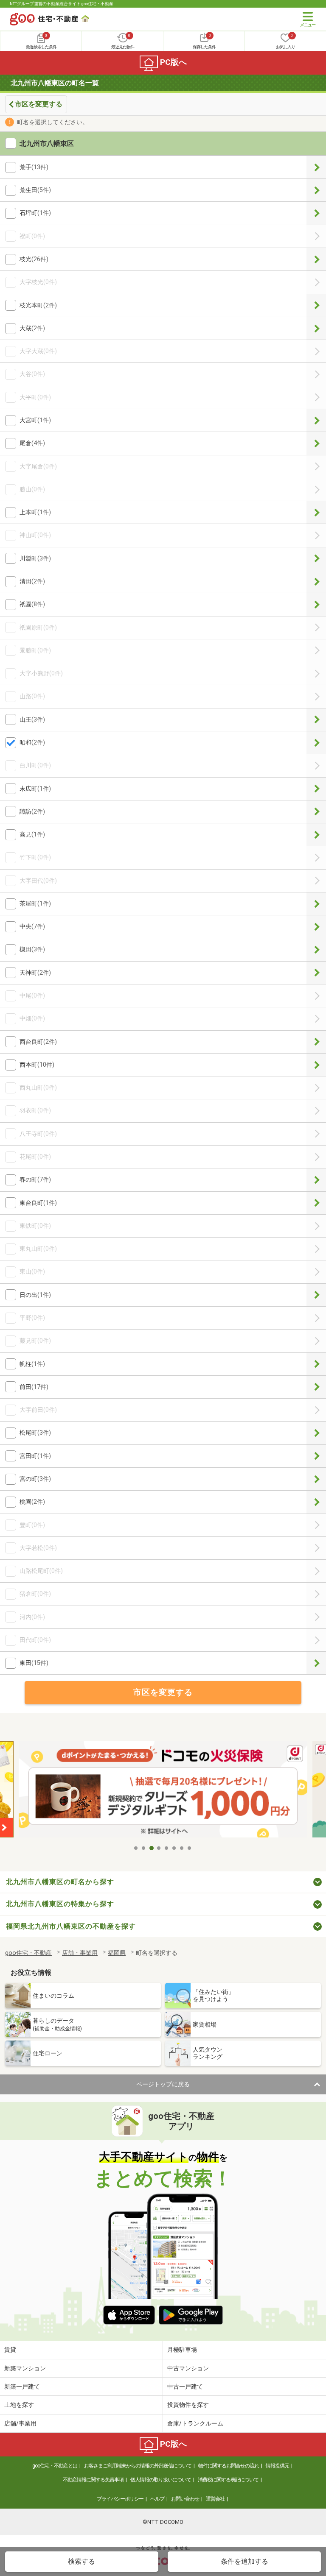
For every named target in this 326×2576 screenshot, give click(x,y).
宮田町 (316, 1456)
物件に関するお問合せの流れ (229, 2466)
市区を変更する (39, 104)
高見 (316, 835)
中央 (316, 927)
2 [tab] (144, 1848)
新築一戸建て (22, 2386)
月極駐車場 (182, 2350)
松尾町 (316, 1433)
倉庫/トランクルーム (195, 2423)
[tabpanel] (163, 1791)
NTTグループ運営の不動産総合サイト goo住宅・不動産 (62, 4)
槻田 (316, 949)
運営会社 (215, 2499)
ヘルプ (157, 2499)
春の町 (316, 1180)
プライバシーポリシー (120, 2499)
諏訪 (316, 812)
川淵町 (316, 559)
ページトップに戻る (163, 2084)
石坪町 (316, 213)
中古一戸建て (185, 2386)
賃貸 (10, 2350)
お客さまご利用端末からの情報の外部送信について (138, 2466)
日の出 (316, 1295)
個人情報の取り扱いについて (161, 2480)
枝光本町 (316, 305)
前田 (316, 1387)
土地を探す (19, 2405)
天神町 (316, 973)
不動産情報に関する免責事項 (93, 2480)
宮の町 (316, 1479)
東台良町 (316, 1203)
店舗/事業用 (20, 2423)
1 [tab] (136, 1848)
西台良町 (316, 1042)
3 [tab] (152, 1848)
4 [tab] (159, 1848)
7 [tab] (182, 1848)
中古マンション (188, 2368)
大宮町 (316, 420)
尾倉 (316, 443)
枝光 (316, 259)
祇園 (316, 604)
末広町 (316, 789)
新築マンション (25, 2368)
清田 (316, 581)
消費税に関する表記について (228, 2480)
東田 (316, 1663)
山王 (316, 720)
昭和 (316, 743)
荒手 (316, 167)
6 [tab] (174, 1848)
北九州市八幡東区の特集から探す (60, 1904)
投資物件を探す (188, 2405)
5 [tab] (167, 1848)
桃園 (316, 1502)
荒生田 (316, 190)
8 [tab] (190, 1848)
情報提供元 (277, 2466)
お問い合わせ (185, 2499)
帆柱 (316, 1364)
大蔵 (316, 328)
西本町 (316, 1065)
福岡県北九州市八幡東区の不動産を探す (71, 1926)
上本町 (316, 512)
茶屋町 (316, 904)
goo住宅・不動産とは (55, 2466)
